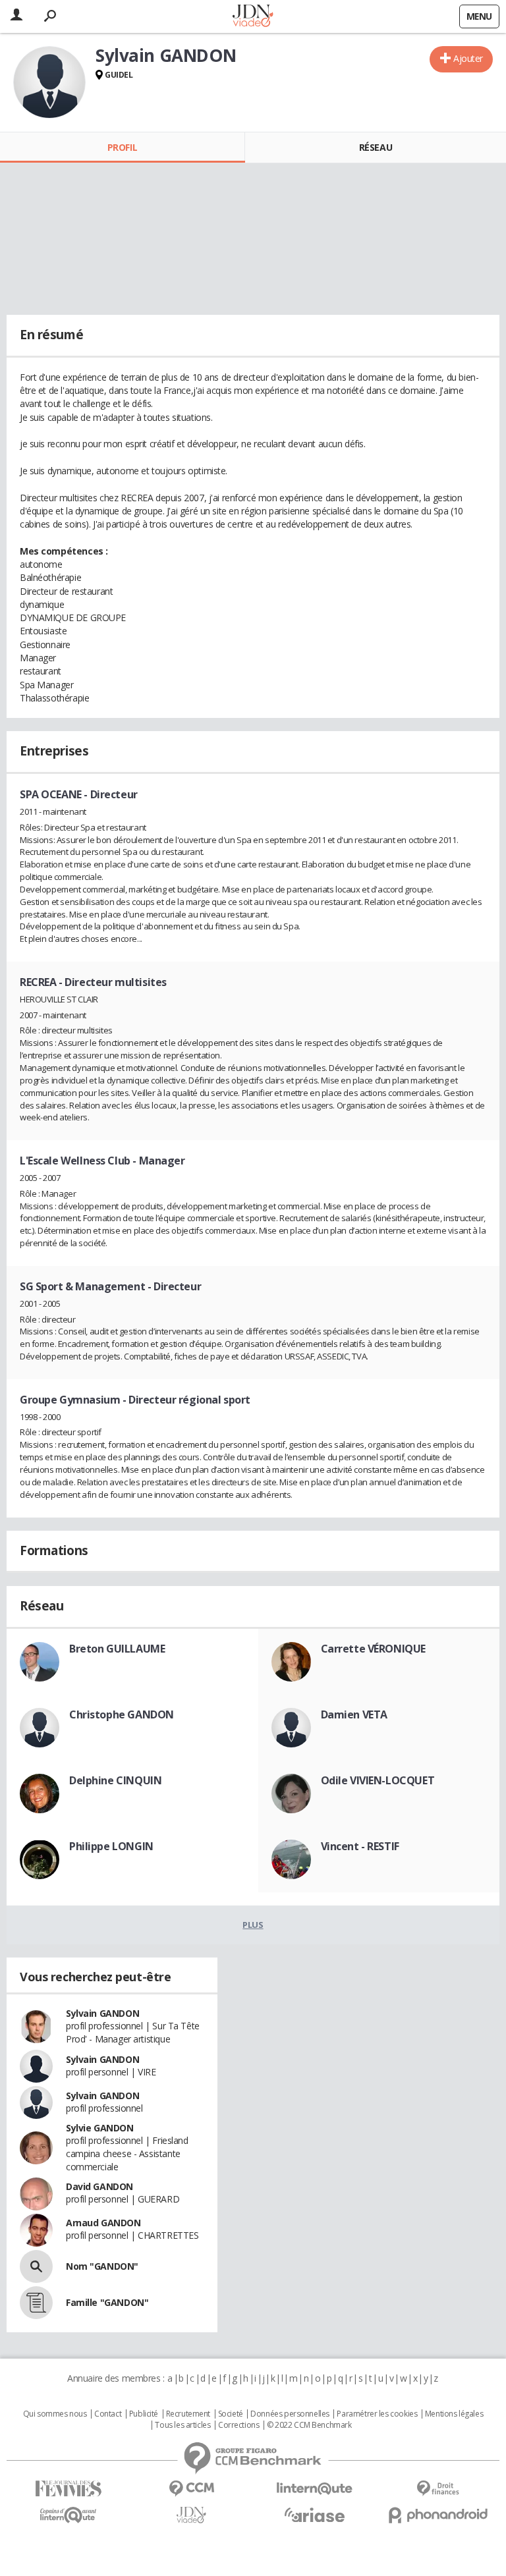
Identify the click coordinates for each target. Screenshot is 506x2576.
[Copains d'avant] (68, 2515)
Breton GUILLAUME (117, 1649)
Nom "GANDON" (102, 2266)
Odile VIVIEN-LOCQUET (378, 1780)
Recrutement (188, 2414)
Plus (253, 1925)
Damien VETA (354, 1714)
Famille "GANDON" (107, 2302)
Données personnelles (290, 2414)
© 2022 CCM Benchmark (309, 2425)
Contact (108, 2414)
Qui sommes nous (55, 2414)
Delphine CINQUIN (115, 1780)
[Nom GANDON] (36, 2266)
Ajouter (468, 58)
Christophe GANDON (122, 1714)
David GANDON (99, 2186)
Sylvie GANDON (100, 2128)
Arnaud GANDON (103, 2223)
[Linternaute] (315, 2489)
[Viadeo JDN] (191, 2515)
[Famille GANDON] (36, 2303)
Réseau (376, 147)
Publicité (144, 2414)
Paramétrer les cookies (377, 2414)
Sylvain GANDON (102, 2013)
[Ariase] (315, 2515)
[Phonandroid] (438, 2515)
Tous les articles (183, 2425)
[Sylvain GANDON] (49, 82)
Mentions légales (454, 2414)
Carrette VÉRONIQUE (373, 1649)
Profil (122, 147)
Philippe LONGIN (111, 1846)
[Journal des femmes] (68, 2489)
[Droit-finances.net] (438, 2489)
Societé (231, 2414)
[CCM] (191, 2489)
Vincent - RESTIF (360, 1846)
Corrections (239, 2425)
